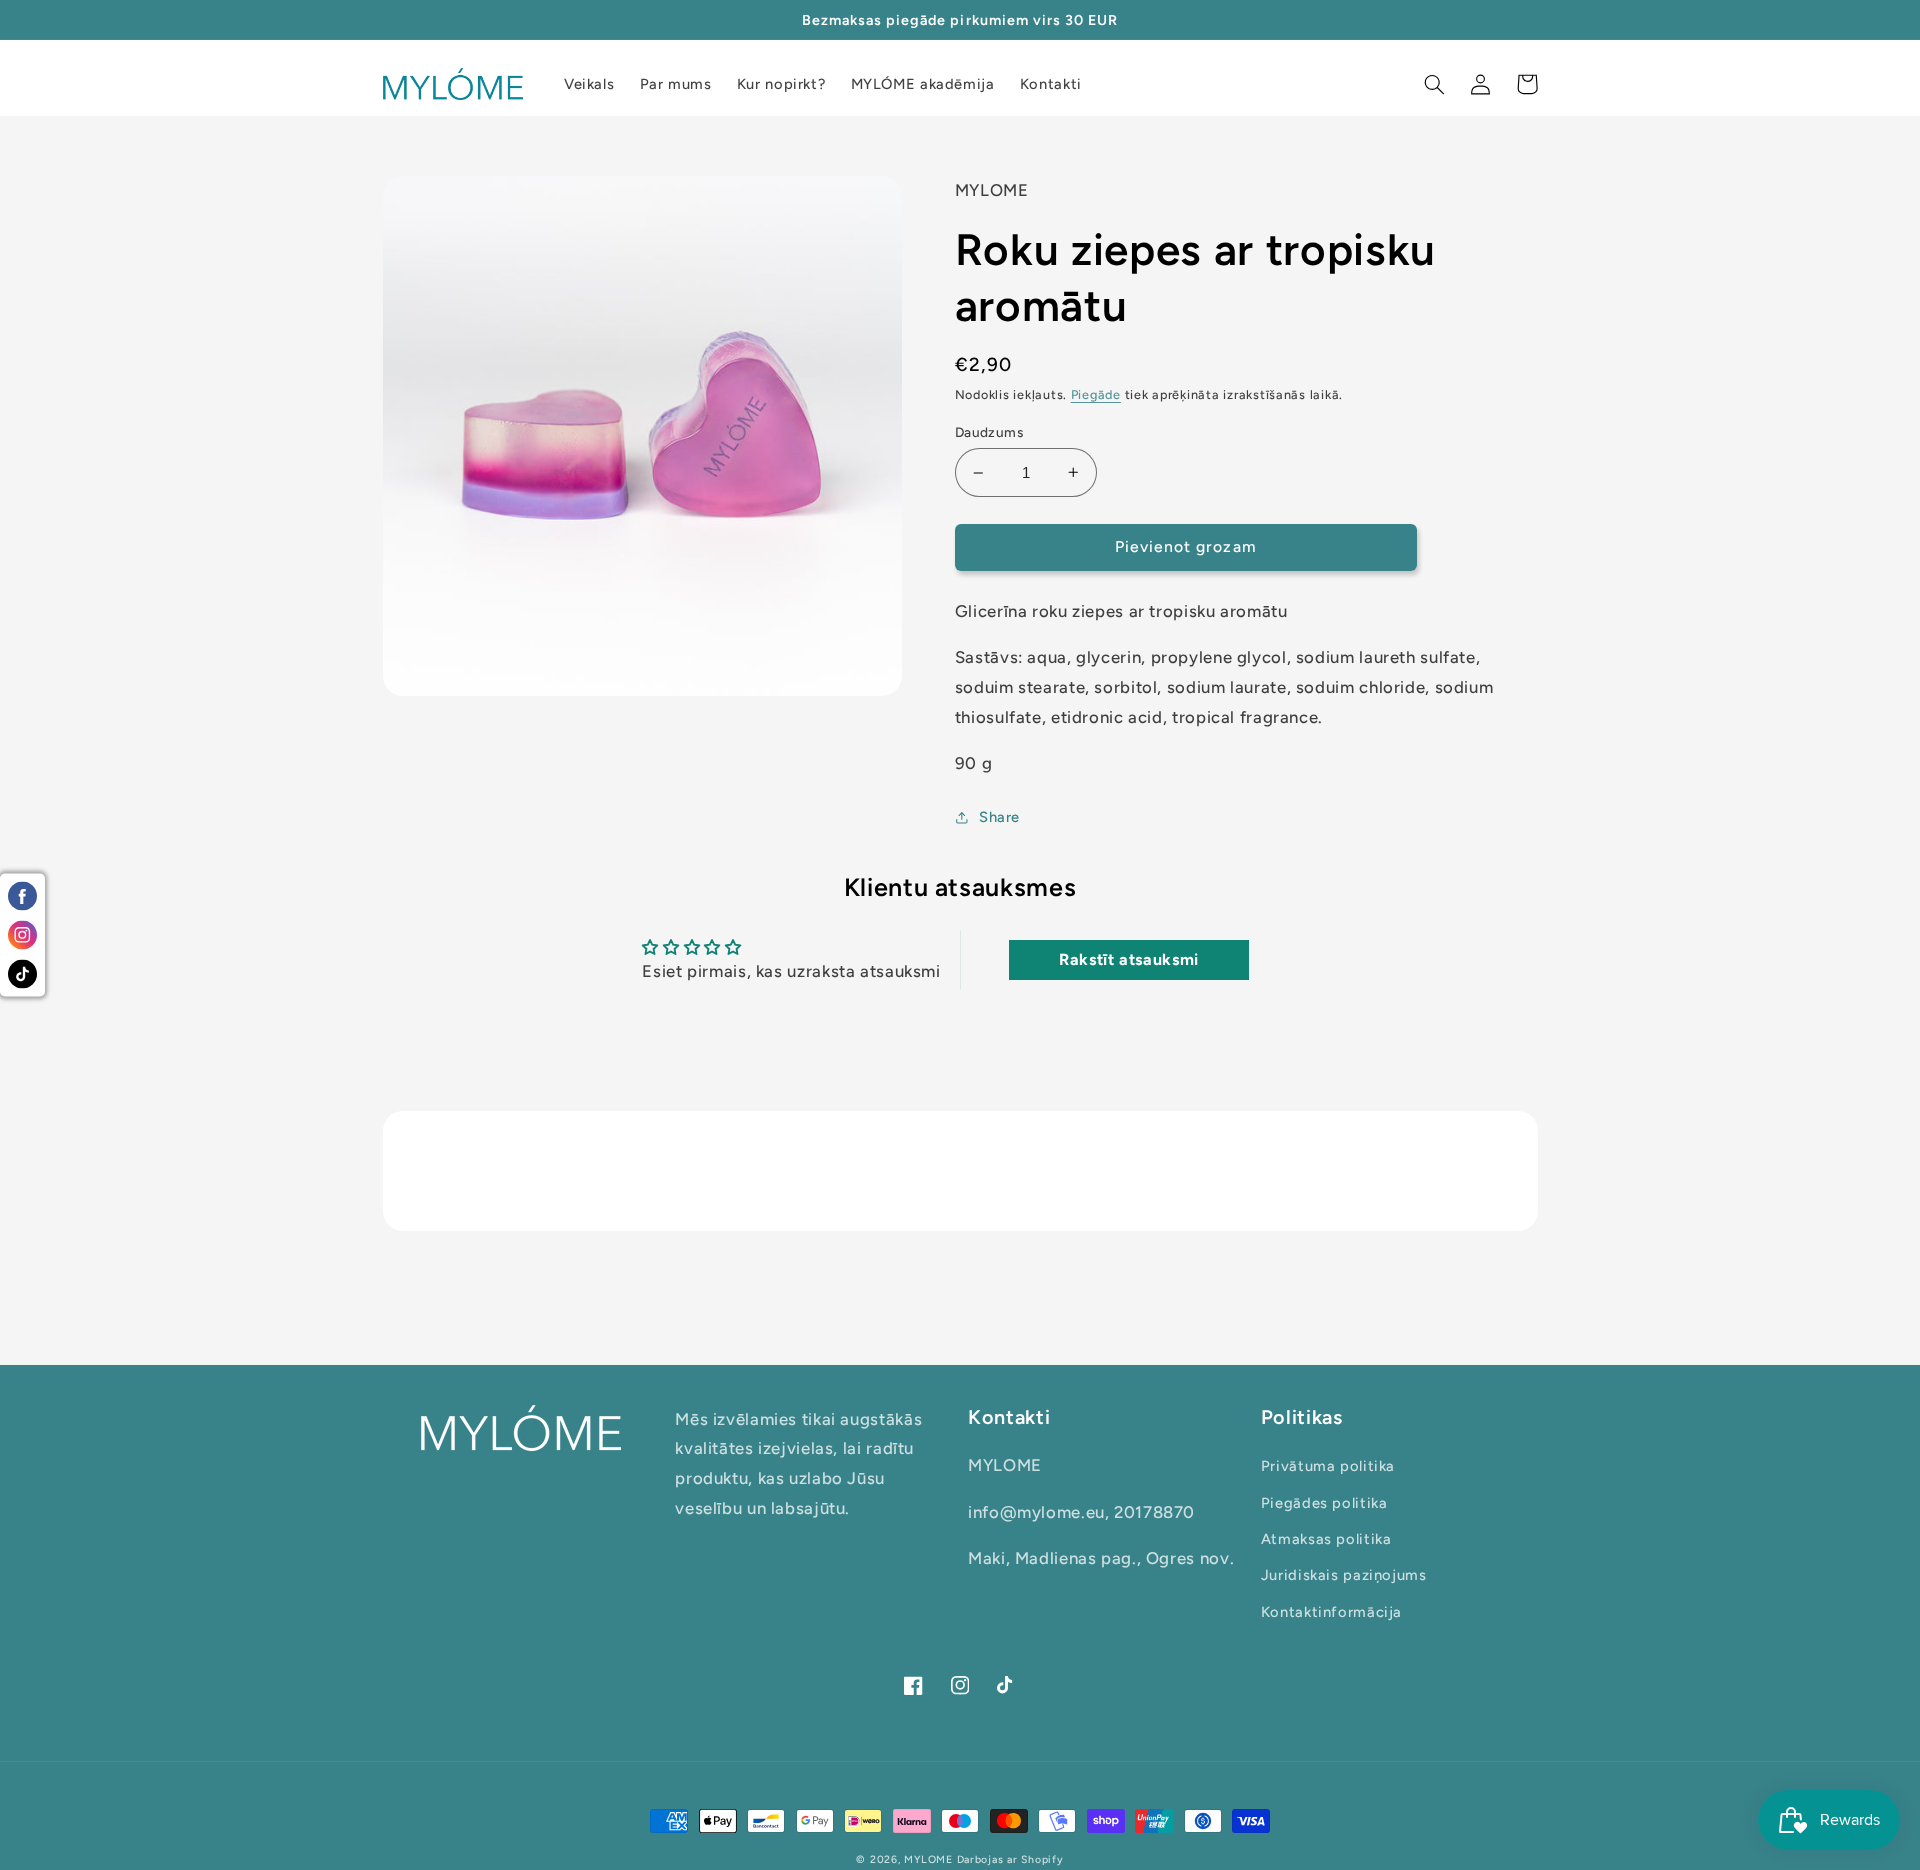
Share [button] (999, 817)
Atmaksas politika (1326, 1539)
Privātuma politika (1328, 1466)
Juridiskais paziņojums (1344, 1575)
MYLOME (928, 1859)
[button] (1435, 84)
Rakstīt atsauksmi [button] (1129, 959)
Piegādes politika (1324, 1503)
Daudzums (989, 432)
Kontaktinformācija (1331, 1612)
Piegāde (1096, 394)
